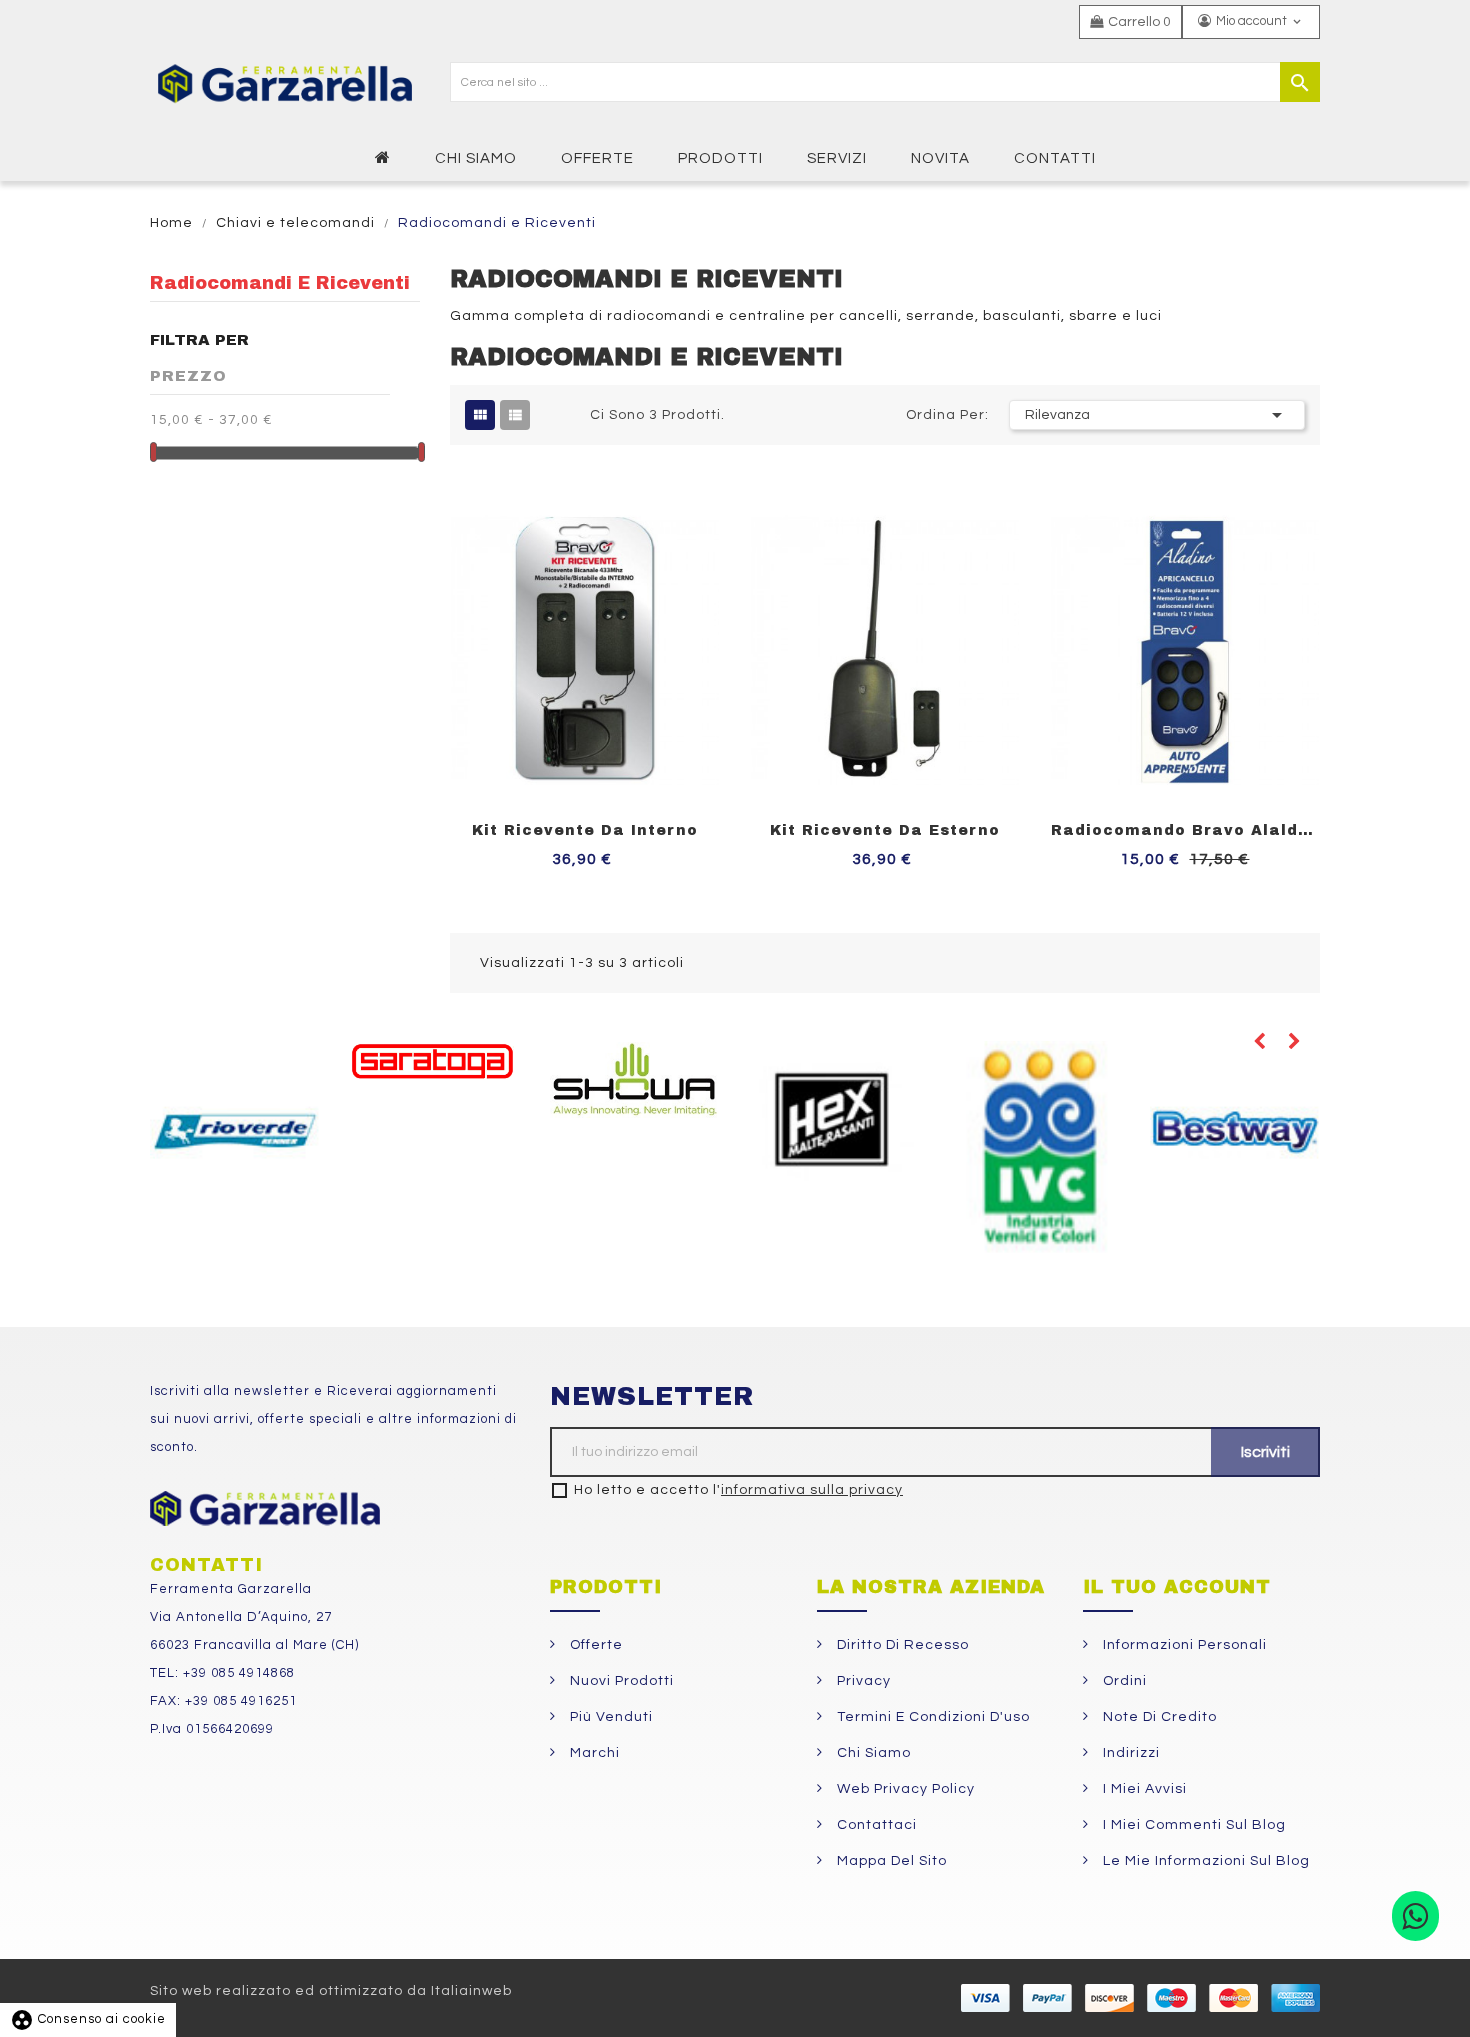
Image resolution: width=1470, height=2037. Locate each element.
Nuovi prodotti (620, 1681)
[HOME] (385, 157)
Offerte (594, 1645)
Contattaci (875, 1825)
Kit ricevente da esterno (885, 830)
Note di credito (1158, 1717)
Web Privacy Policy (904, 1789)
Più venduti (609, 1717)
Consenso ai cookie (88, 2019)
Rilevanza (1157, 415)
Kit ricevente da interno (585, 830)
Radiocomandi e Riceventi (280, 283)
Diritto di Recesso (901, 1645)
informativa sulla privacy (812, 1490)
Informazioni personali (1183, 1645)
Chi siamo (872, 1753)
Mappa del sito (890, 1861)
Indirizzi (1129, 1753)
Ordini (1123, 1681)
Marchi (593, 1753)
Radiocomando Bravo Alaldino (1185, 830)
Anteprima (721, 481)
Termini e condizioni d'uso (931, 1717)
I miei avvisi (1143, 1789)
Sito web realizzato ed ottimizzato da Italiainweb (331, 1991)
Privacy (862, 1681)
